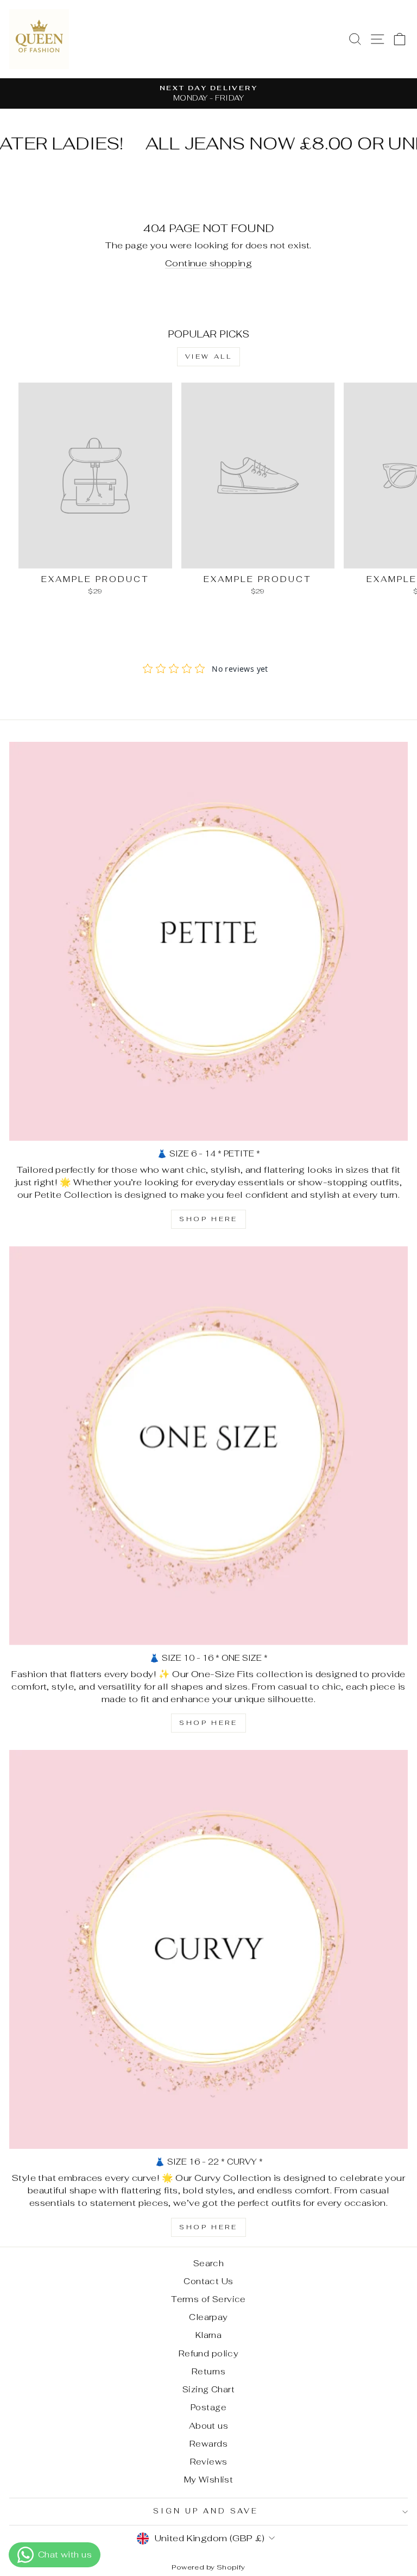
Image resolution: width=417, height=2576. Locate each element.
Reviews (209, 2462)
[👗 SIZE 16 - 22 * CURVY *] (208, 1949)
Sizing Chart (208, 2389)
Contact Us (208, 2281)
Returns (208, 2371)
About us (208, 2426)
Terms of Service (208, 2299)
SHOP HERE (208, 1219)
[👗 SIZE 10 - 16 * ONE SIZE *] (208, 1446)
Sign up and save (206, 2511)
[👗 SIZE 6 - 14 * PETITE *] (208, 941)
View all (209, 357)
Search (208, 2263)
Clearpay (208, 2317)
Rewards (208, 2444)
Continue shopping (208, 263)
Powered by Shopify (208, 2567)
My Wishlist (209, 2480)
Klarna (208, 2335)
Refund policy (208, 2353)
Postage (208, 2407)
